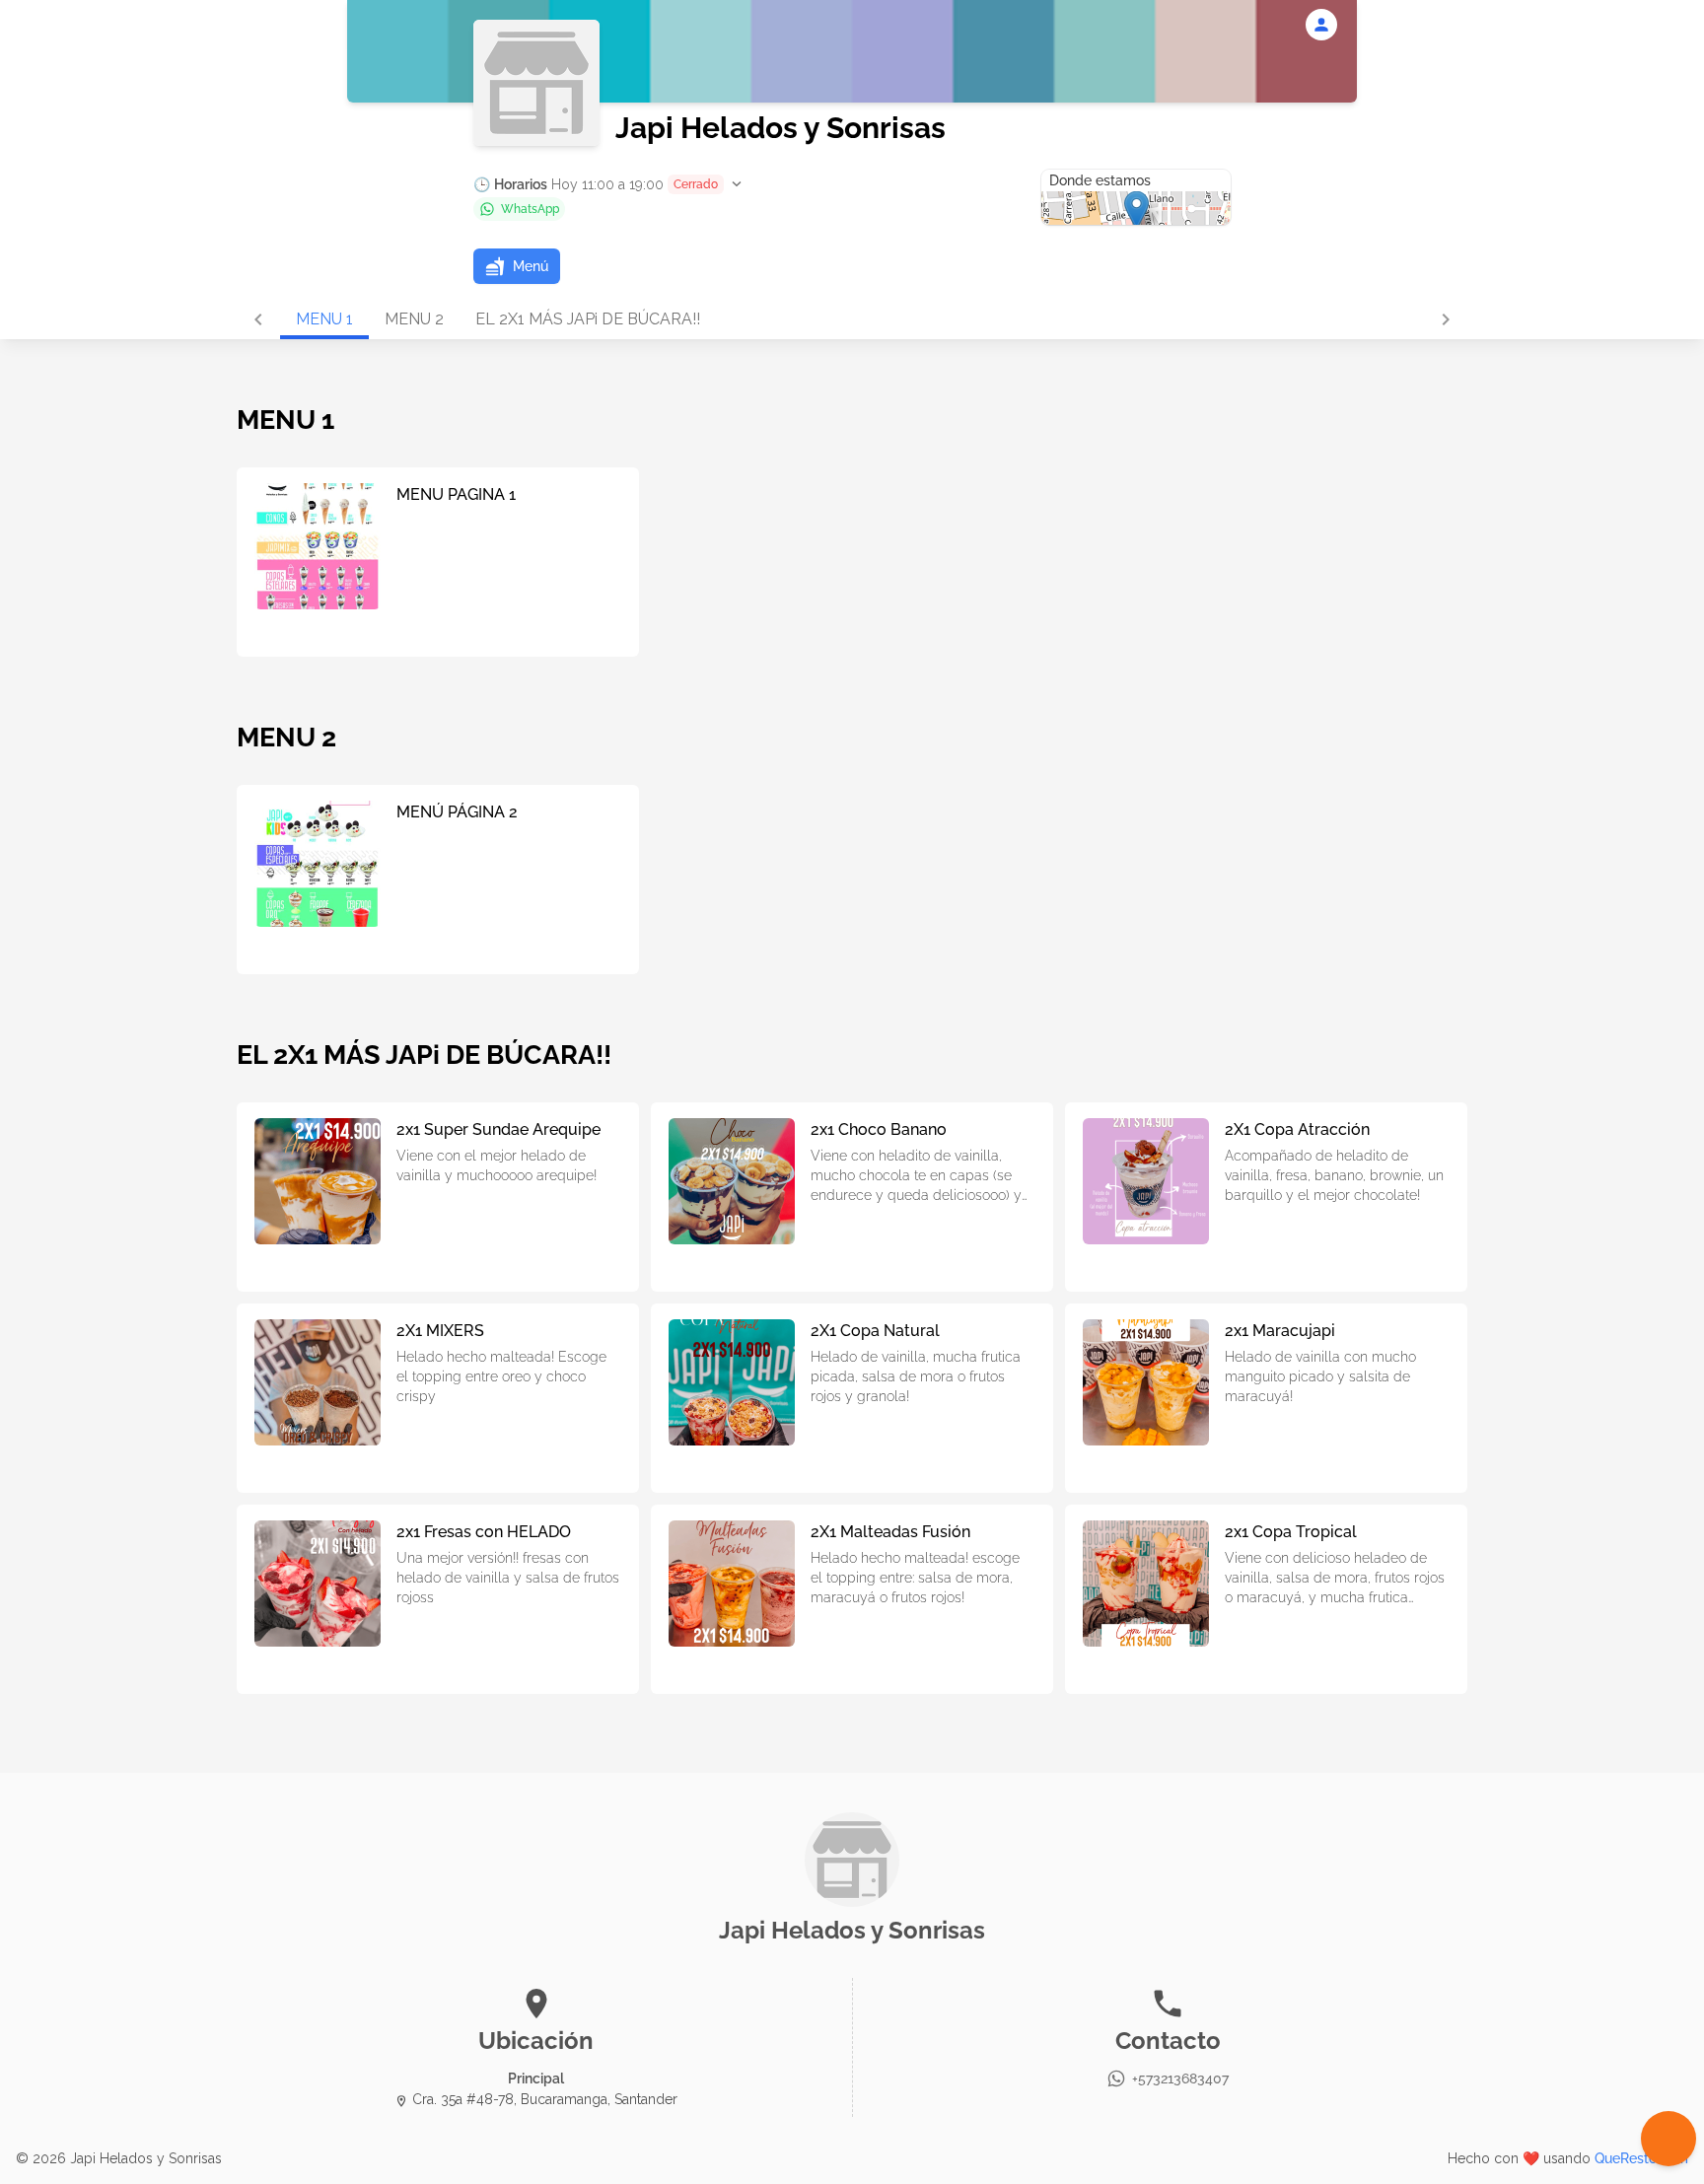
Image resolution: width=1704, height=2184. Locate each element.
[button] (609, 184)
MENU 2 (414, 319)
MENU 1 (324, 319)
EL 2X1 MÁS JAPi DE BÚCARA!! (588, 319)
